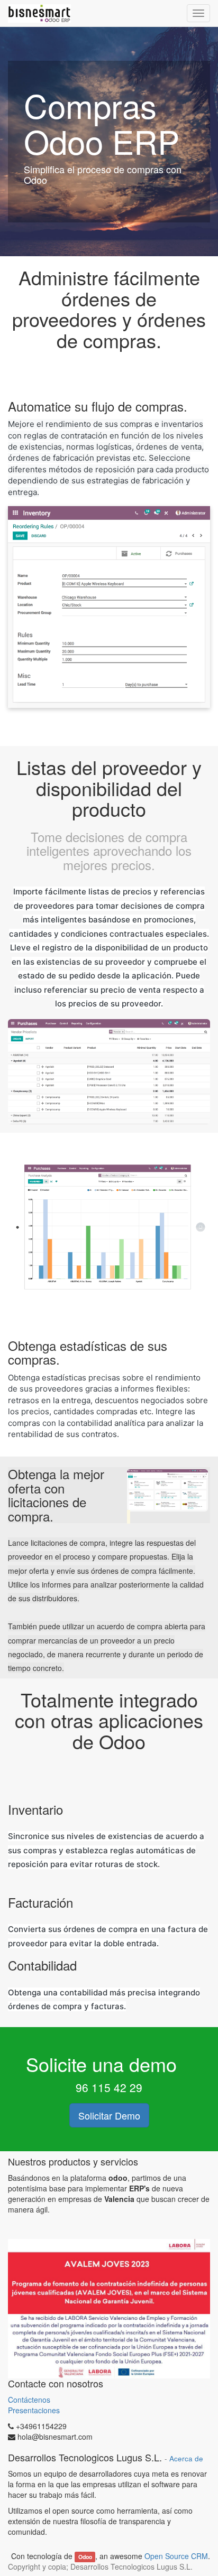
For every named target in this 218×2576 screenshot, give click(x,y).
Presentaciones (34, 2410)
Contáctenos (30, 2400)
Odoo (85, 2557)
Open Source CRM (176, 2556)
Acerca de (186, 2458)
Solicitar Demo (109, 2115)
